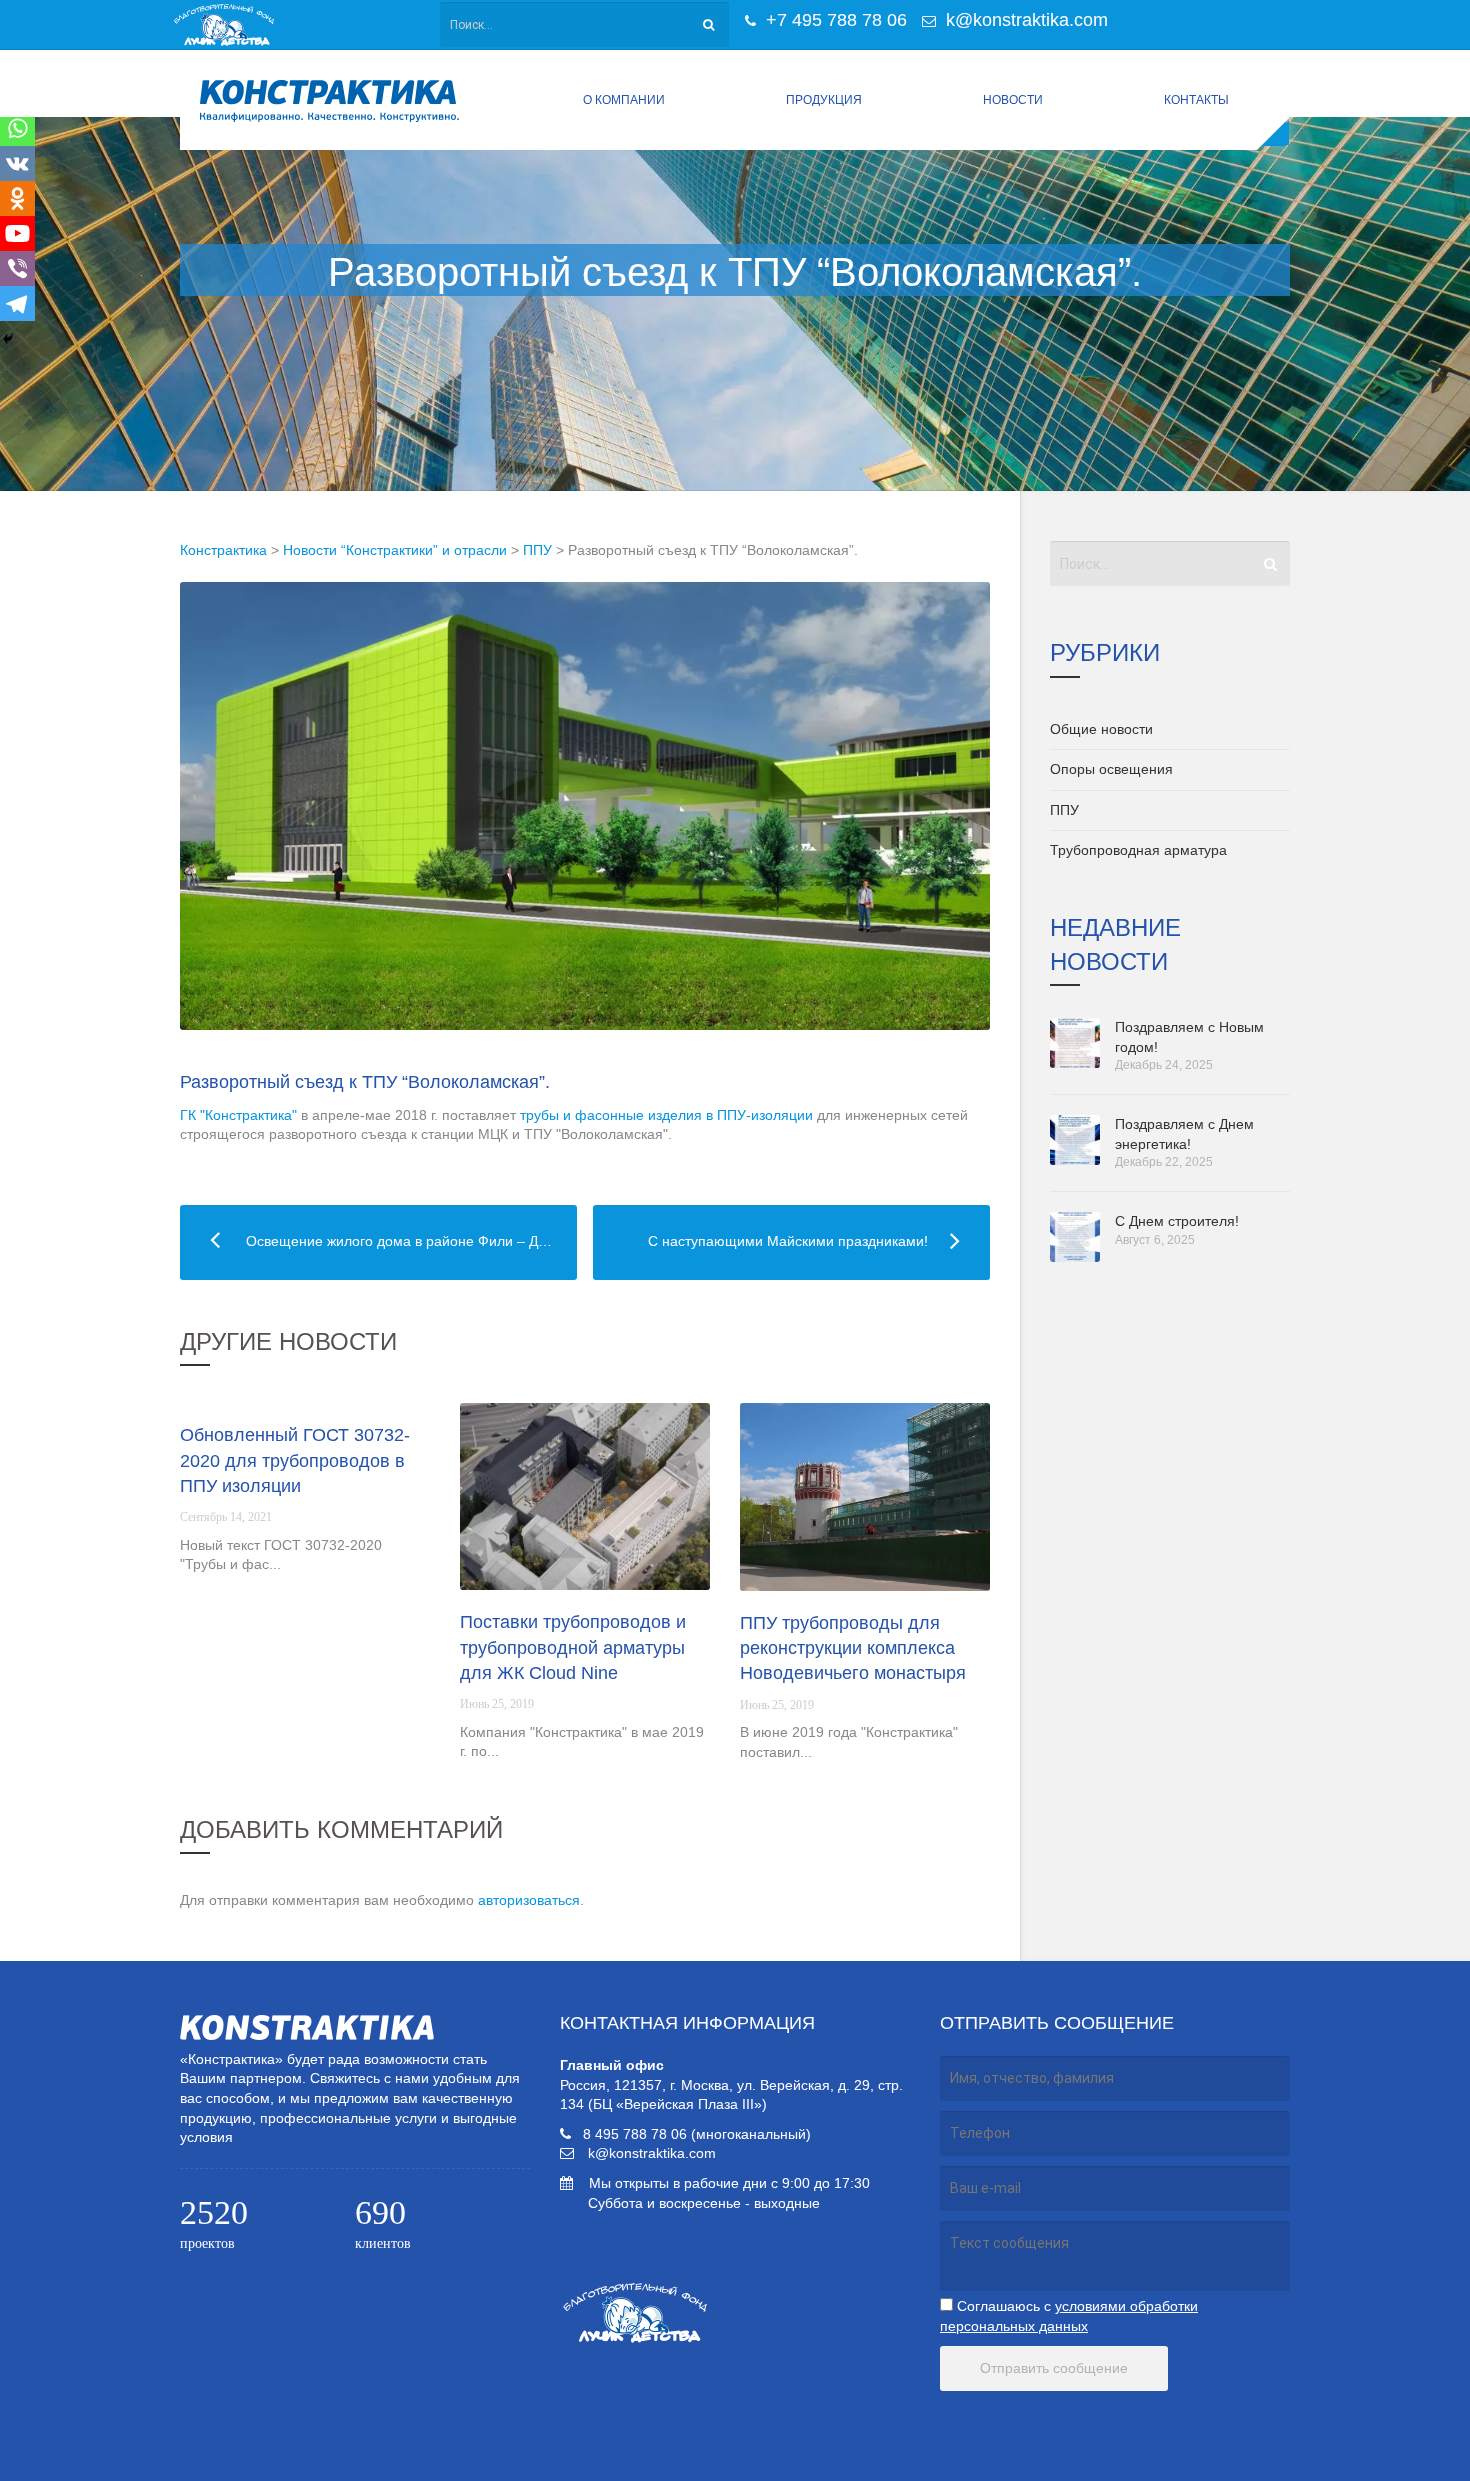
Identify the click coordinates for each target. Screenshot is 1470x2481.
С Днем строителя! (1177, 1221)
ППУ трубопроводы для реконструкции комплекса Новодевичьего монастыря (853, 1648)
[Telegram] (17, 303)
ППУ (1064, 810)
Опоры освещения (1111, 769)
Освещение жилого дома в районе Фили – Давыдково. (378, 1241)
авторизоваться (529, 1900)
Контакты (1196, 100)
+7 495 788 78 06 (834, 20)
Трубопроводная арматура (1138, 850)
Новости (1013, 100)
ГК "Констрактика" (238, 1115)
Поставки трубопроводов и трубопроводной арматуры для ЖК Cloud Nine (573, 1647)
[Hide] (8, 339)
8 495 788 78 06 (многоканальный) (697, 2134)
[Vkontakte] (17, 163)
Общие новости (1101, 729)
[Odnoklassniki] (17, 198)
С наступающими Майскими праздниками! (760, 1241)
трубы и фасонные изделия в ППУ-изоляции (666, 1115)
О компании (624, 100)
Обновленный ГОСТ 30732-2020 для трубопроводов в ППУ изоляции (295, 1460)
